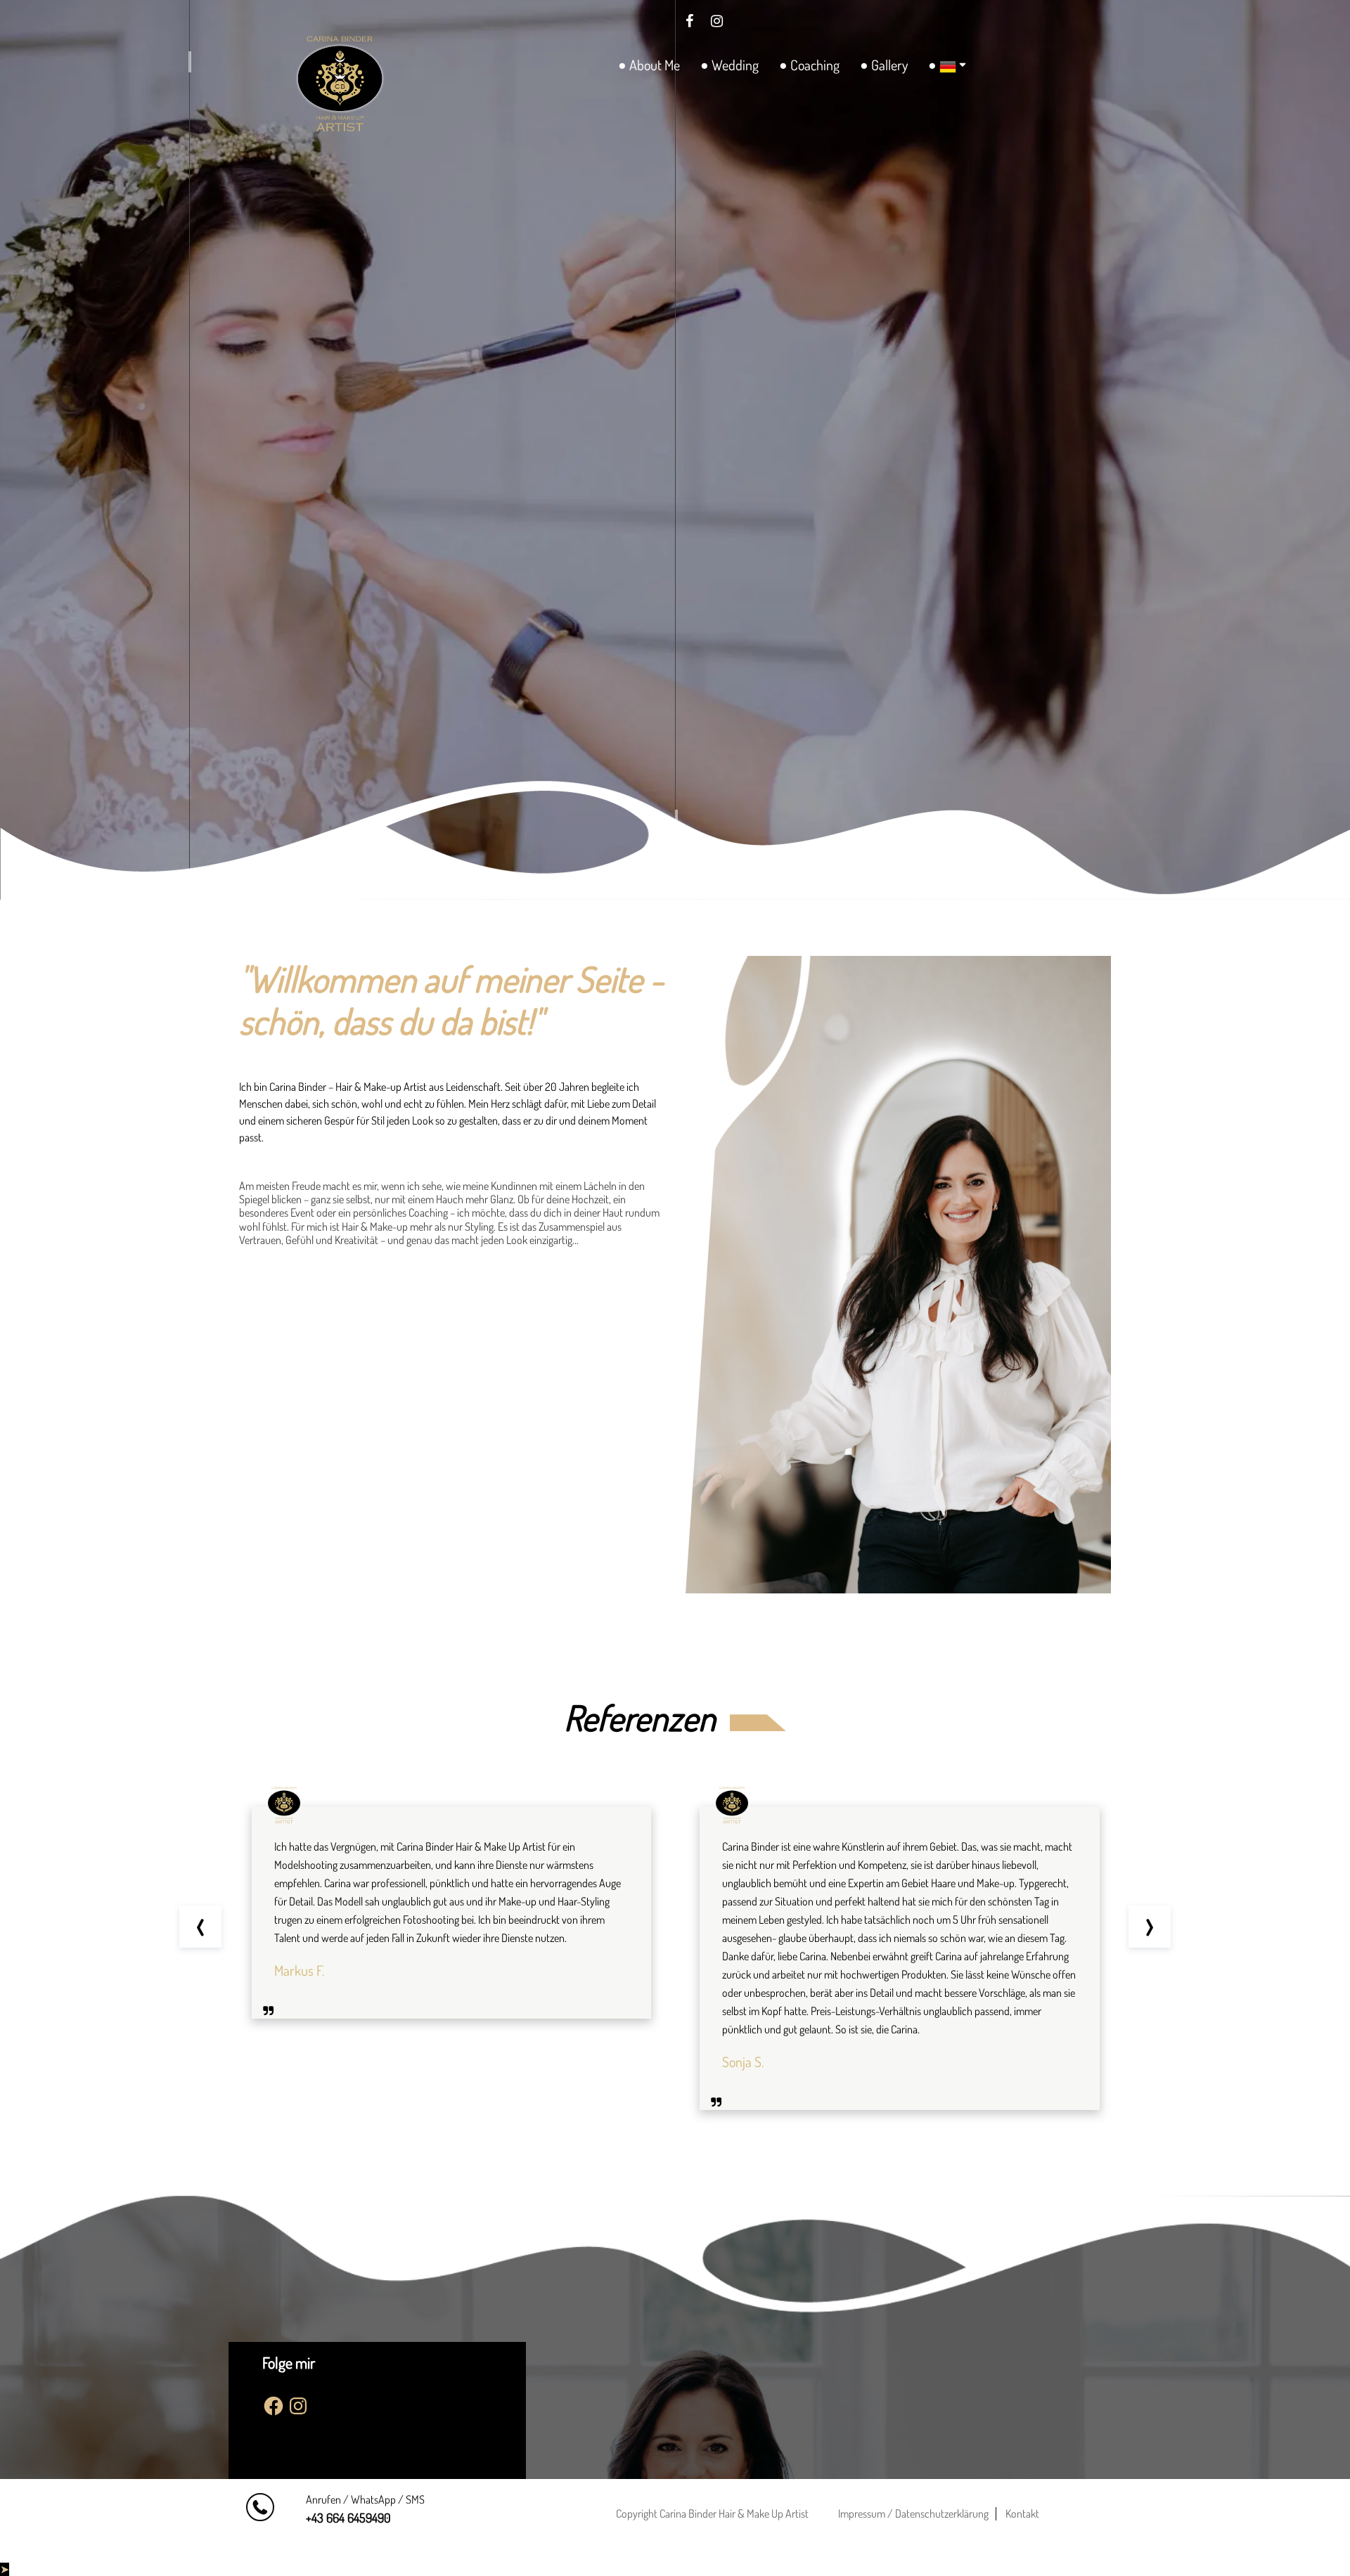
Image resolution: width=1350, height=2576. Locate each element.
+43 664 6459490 (348, 2518)
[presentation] (200, 1927)
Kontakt (1022, 2513)
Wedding (735, 65)
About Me (655, 65)
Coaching (815, 65)
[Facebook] (690, 20)
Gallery (889, 65)
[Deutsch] (945, 66)
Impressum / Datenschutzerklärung (913, 2513)
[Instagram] (717, 20)
